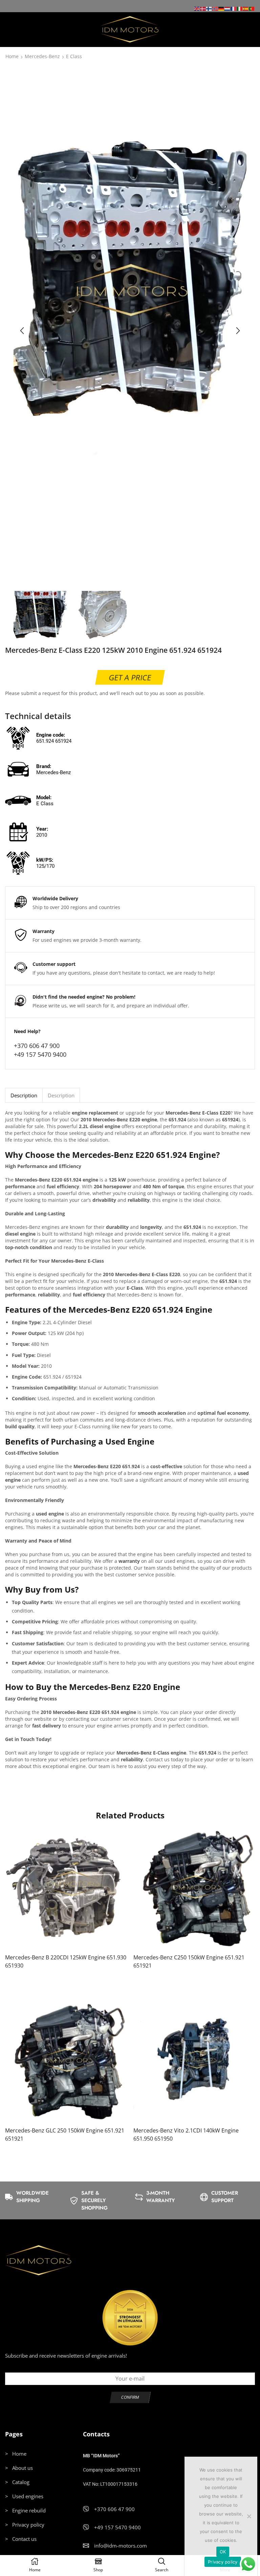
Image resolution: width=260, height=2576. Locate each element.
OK (223, 2552)
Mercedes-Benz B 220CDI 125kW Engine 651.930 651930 (66, 1961)
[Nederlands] (227, 8)
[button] (22, 331)
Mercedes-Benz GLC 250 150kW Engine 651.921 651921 (65, 2134)
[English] (197, 8)
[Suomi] (209, 8)
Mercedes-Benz (42, 57)
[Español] (246, 8)
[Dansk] (203, 8)
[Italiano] (240, 8)
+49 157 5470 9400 (40, 1054)
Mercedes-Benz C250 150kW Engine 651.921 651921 (189, 1961)
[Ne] (249, 2516)
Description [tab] (24, 1095)
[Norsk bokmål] (215, 8)
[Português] (252, 8)
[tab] (24, 1095)
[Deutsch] (221, 8)
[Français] (234, 8)
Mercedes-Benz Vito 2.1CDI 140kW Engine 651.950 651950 (186, 2134)
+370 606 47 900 (37, 1046)
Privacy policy (223, 2562)
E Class (74, 57)
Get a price (130, 677)
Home (12, 57)
